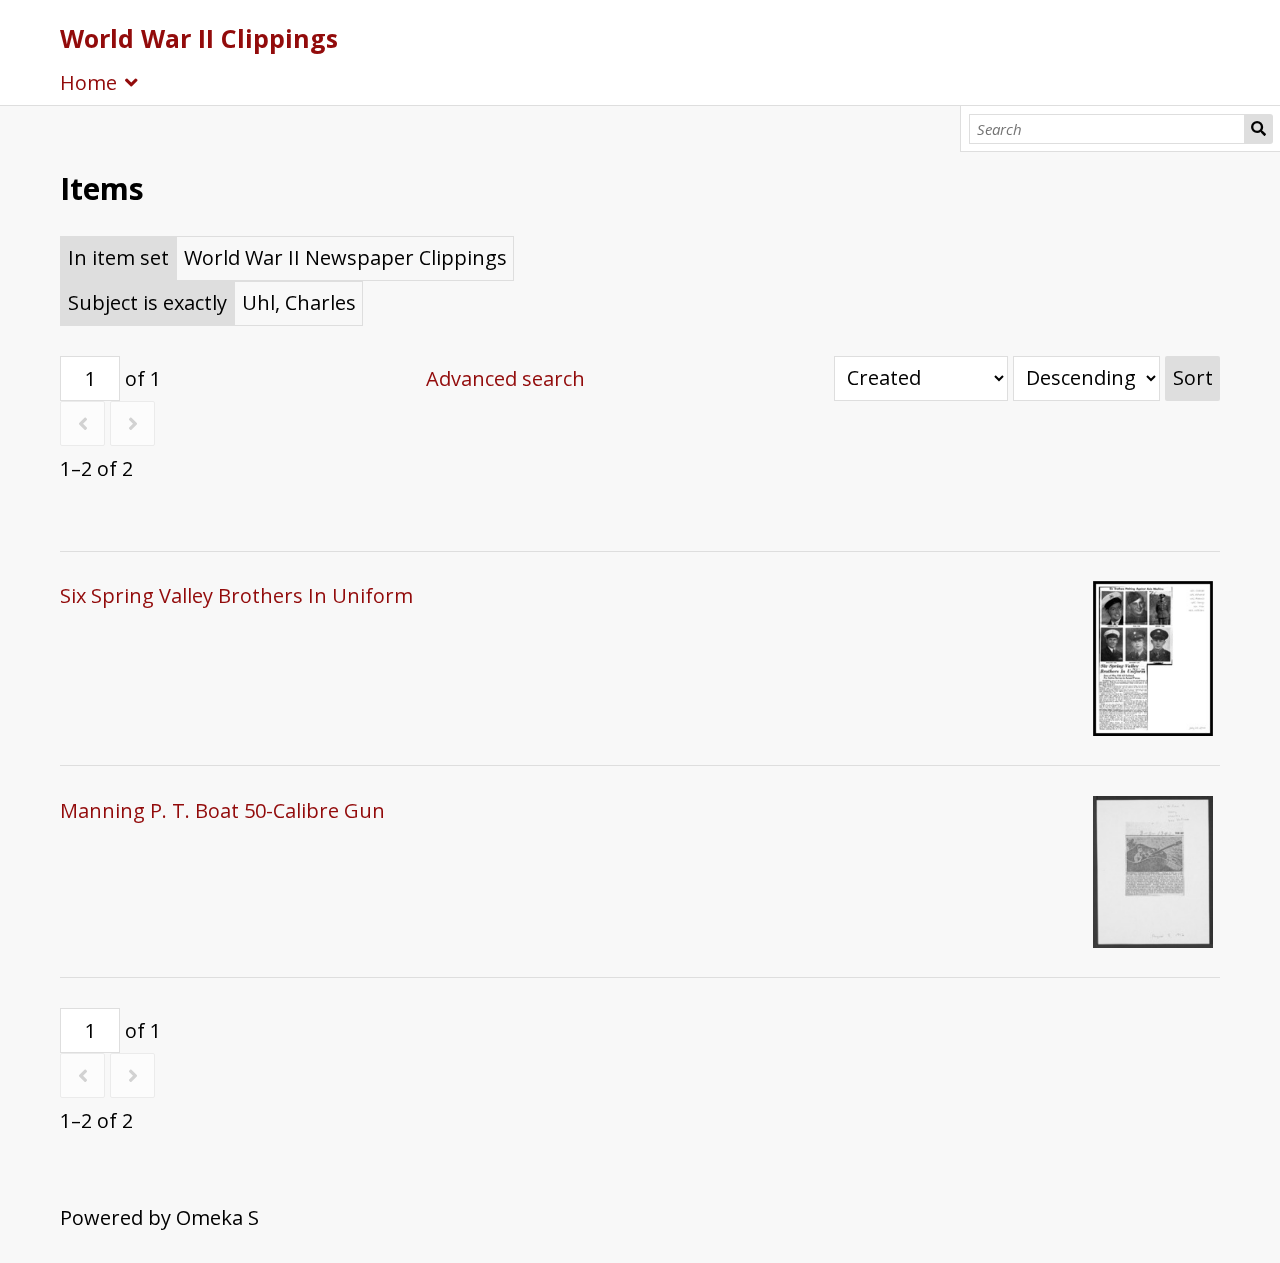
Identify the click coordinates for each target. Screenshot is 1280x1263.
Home (88, 82)
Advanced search (505, 378)
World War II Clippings (199, 38)
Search (1258, 129)
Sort (1193, 377)
